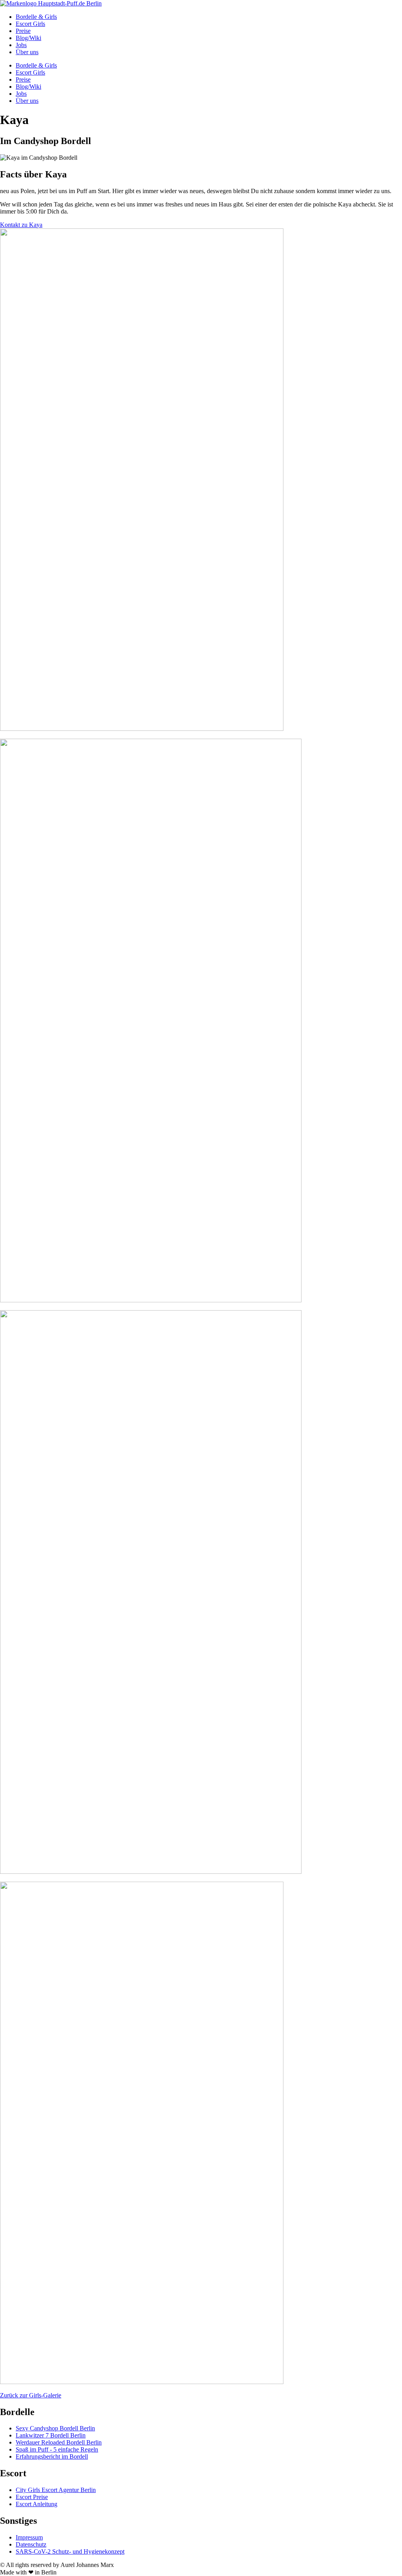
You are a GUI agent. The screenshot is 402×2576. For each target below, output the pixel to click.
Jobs (21, 45)
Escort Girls (30, 24)
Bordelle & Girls (36, 17)
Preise (23, 31)
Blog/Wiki (28, 38)
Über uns (27, 52)
